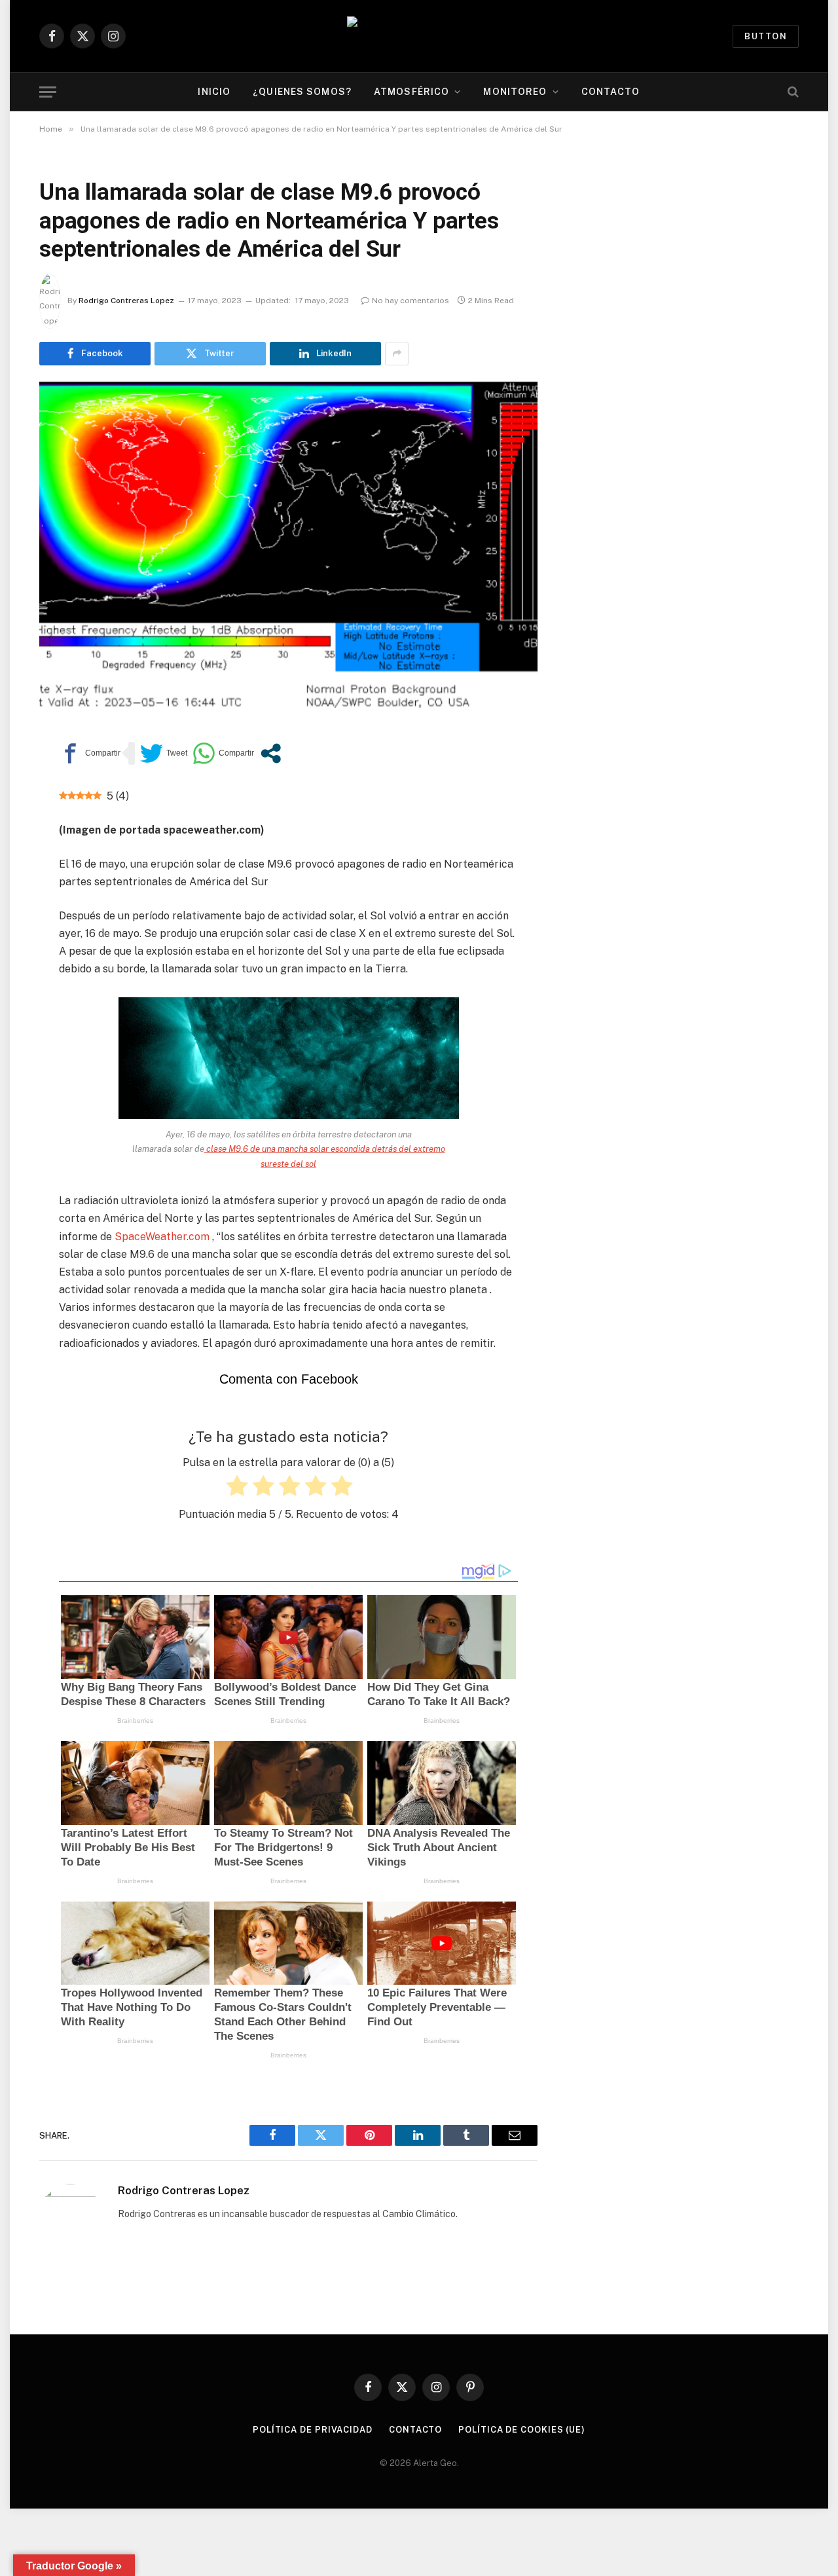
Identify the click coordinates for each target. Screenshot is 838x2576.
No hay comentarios (410, 301)
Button (766, 36)
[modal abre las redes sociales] (271, 753)
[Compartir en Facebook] (90, 753)
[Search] (792, 92)
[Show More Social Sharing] (397, 354)
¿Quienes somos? (302, 92)
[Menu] (48, 92)
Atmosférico (411, 92)
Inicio (214, 92)
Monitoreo (515, 92)
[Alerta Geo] (419, 36)
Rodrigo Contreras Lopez (126, 301)
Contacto (611, 92)
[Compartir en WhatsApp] (223, 753)
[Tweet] (164, 753)
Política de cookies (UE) (522, 2430)
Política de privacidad (313, 2430)
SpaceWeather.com (162, 1237)
